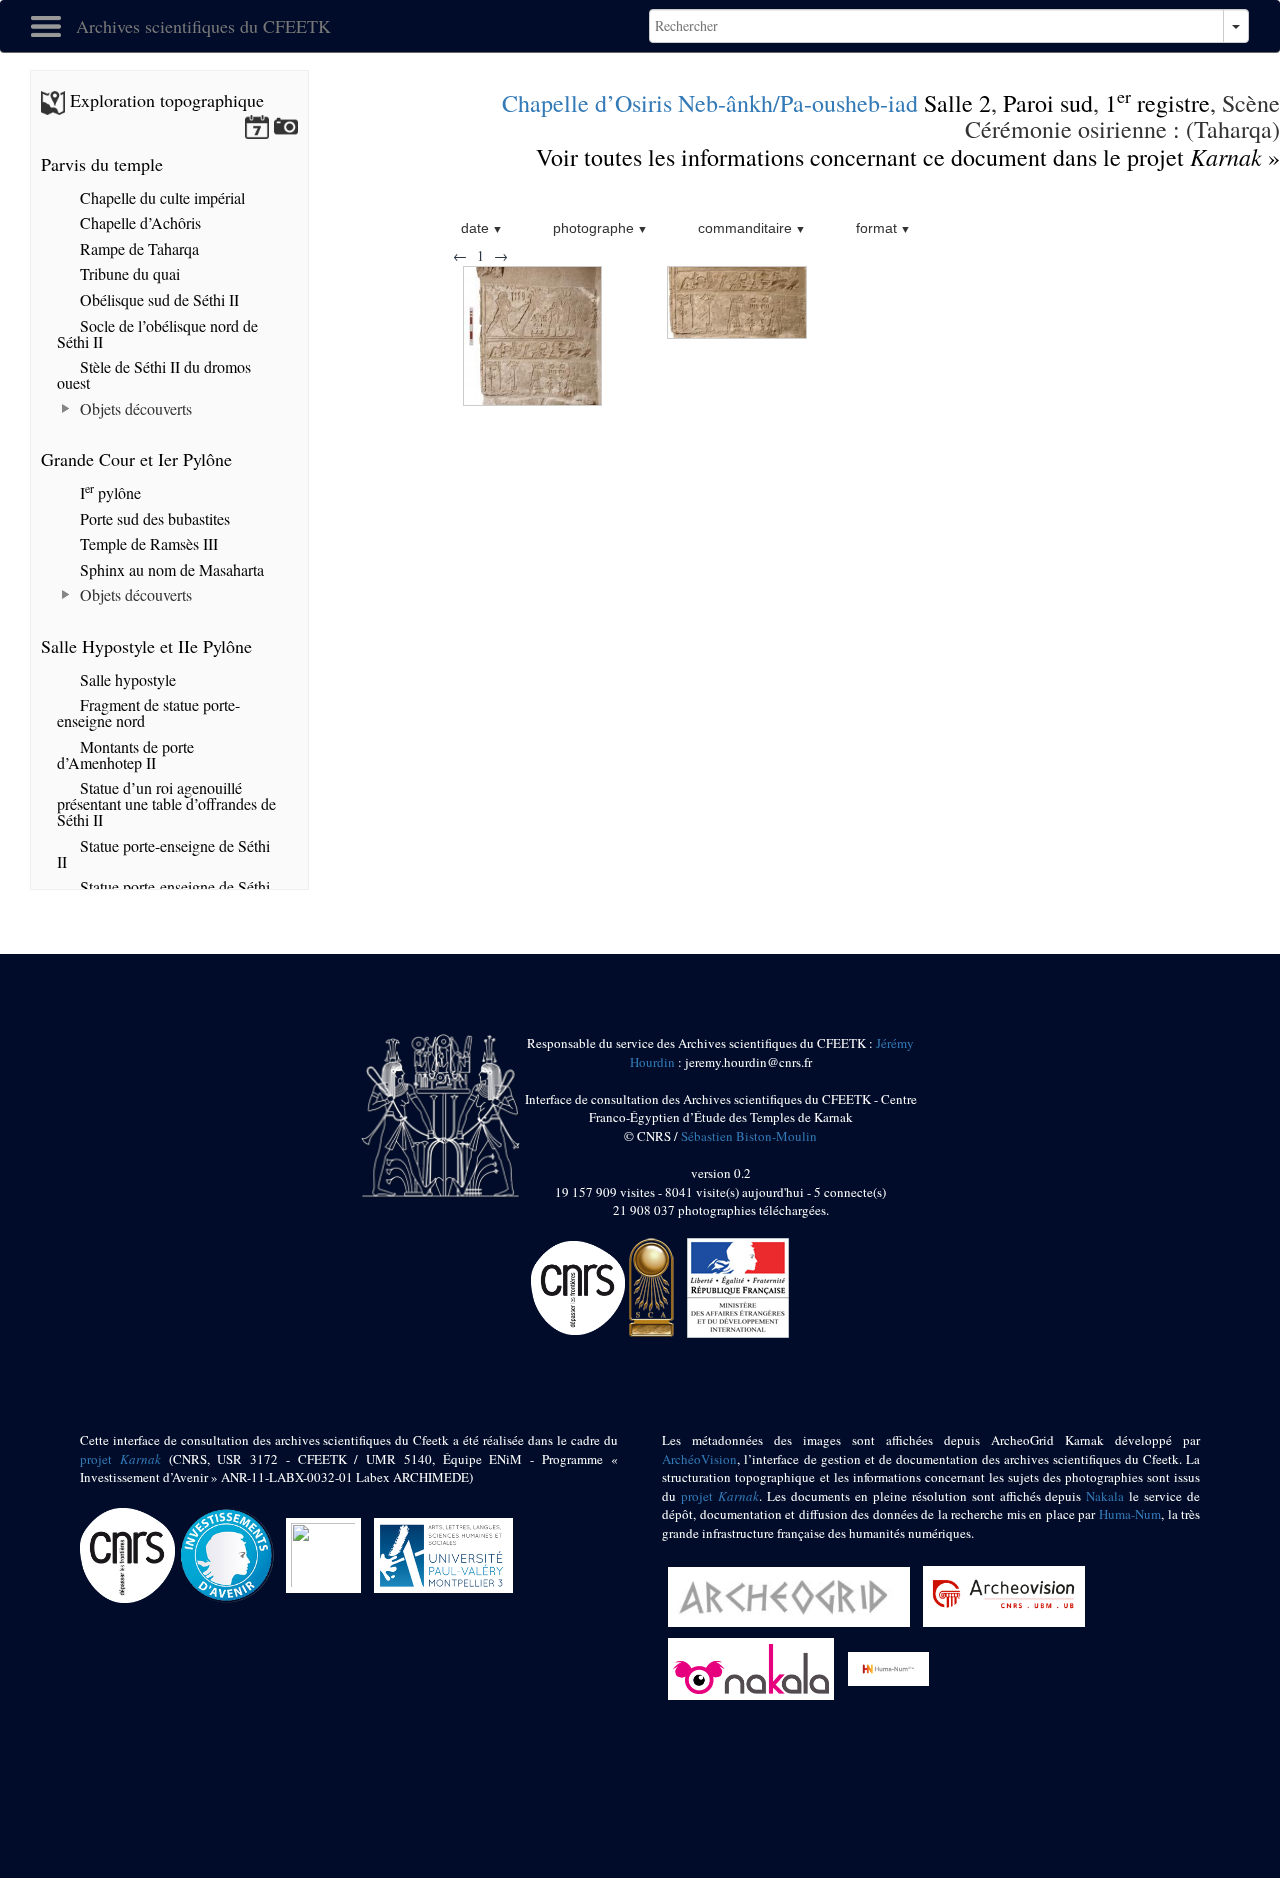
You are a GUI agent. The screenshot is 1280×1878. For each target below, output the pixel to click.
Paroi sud (1048, 103)
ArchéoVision (699, 1459)
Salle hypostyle (126, 679)
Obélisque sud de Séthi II (157, 299)
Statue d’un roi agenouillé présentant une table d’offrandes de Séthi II (166, 803)
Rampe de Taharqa (137, 248)
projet (120, 1459)
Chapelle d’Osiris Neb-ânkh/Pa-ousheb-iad (710, 103)
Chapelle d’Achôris (138, 222)
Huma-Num (1130, 1514)
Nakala (1105, 1496)
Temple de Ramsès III (147, 543)
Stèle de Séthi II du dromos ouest (154, 374)
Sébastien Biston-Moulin (749, 1136)
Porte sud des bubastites (153, 518)
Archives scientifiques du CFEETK (203, 26)
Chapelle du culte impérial (160, 197)
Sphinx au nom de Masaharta (170, 569)
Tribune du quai (128, 273)
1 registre (1157, 103)
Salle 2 (957, 103)
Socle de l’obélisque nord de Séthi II (157, 333)
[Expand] (66, 409)
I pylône (108, 492)
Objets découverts (134, 408)
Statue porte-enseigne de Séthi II (163, 853)
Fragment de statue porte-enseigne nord (148, 712)
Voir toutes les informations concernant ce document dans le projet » (908, 157)
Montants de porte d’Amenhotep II (125, 754)
